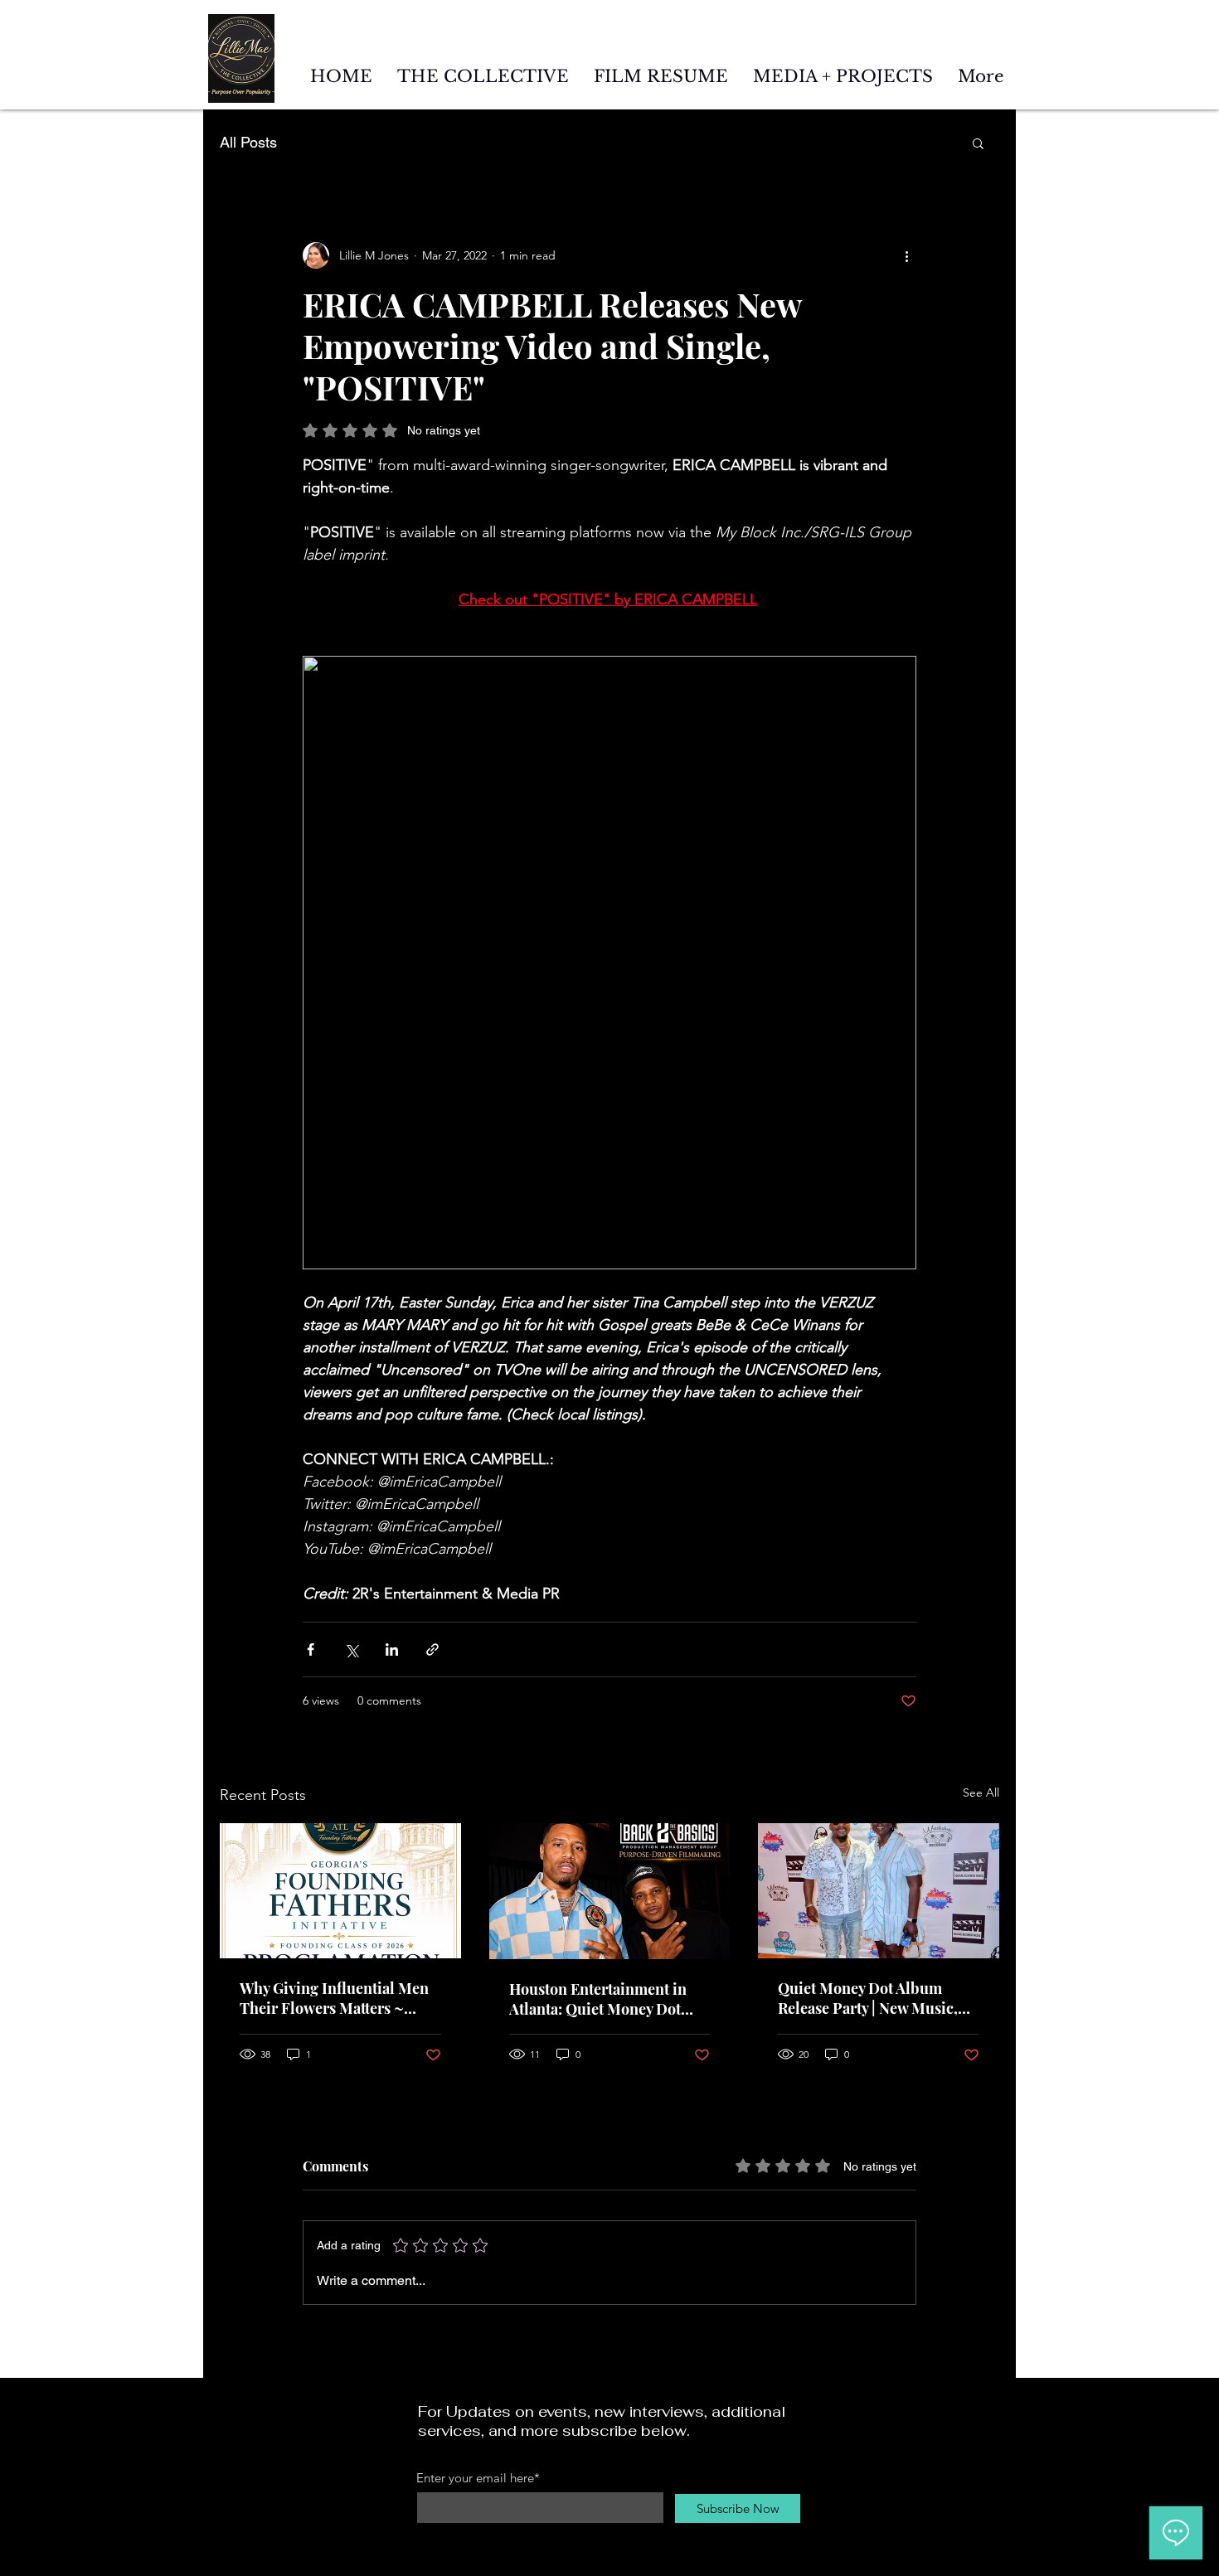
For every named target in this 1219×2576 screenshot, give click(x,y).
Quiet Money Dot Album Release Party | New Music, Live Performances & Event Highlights (871, 1998)
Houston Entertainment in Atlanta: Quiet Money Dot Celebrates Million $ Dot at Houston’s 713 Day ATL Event (606, 1999)
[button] (978, 143)
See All (981, 1793)
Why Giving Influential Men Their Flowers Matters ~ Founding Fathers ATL (334, 1998)
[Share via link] (432, 1649)
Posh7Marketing (743, 2569)
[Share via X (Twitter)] (351, 1649)
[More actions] (906, 255)
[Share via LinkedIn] (392, 1649)
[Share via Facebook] (311, 1649)
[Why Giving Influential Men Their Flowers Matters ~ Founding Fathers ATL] (340, 1891)
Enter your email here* (478, 2478)
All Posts (248, 142)
